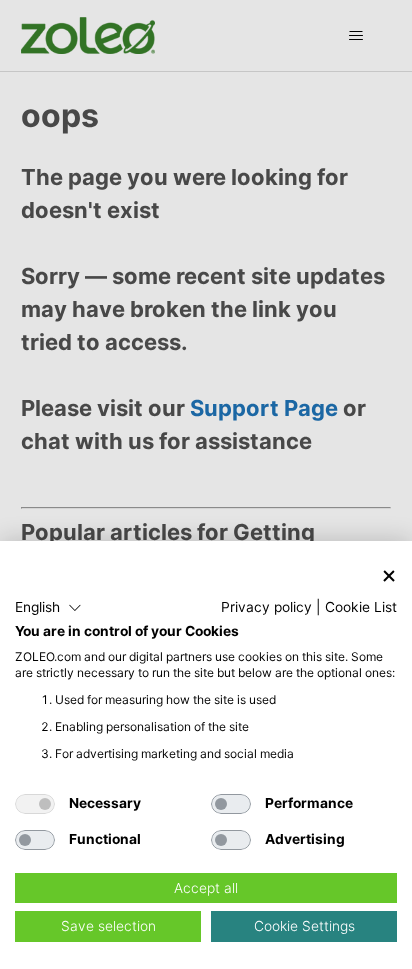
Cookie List (361, 607)
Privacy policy (266, 607)
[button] (48, 608)
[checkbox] (35, 804)
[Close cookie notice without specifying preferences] (389, 575)
